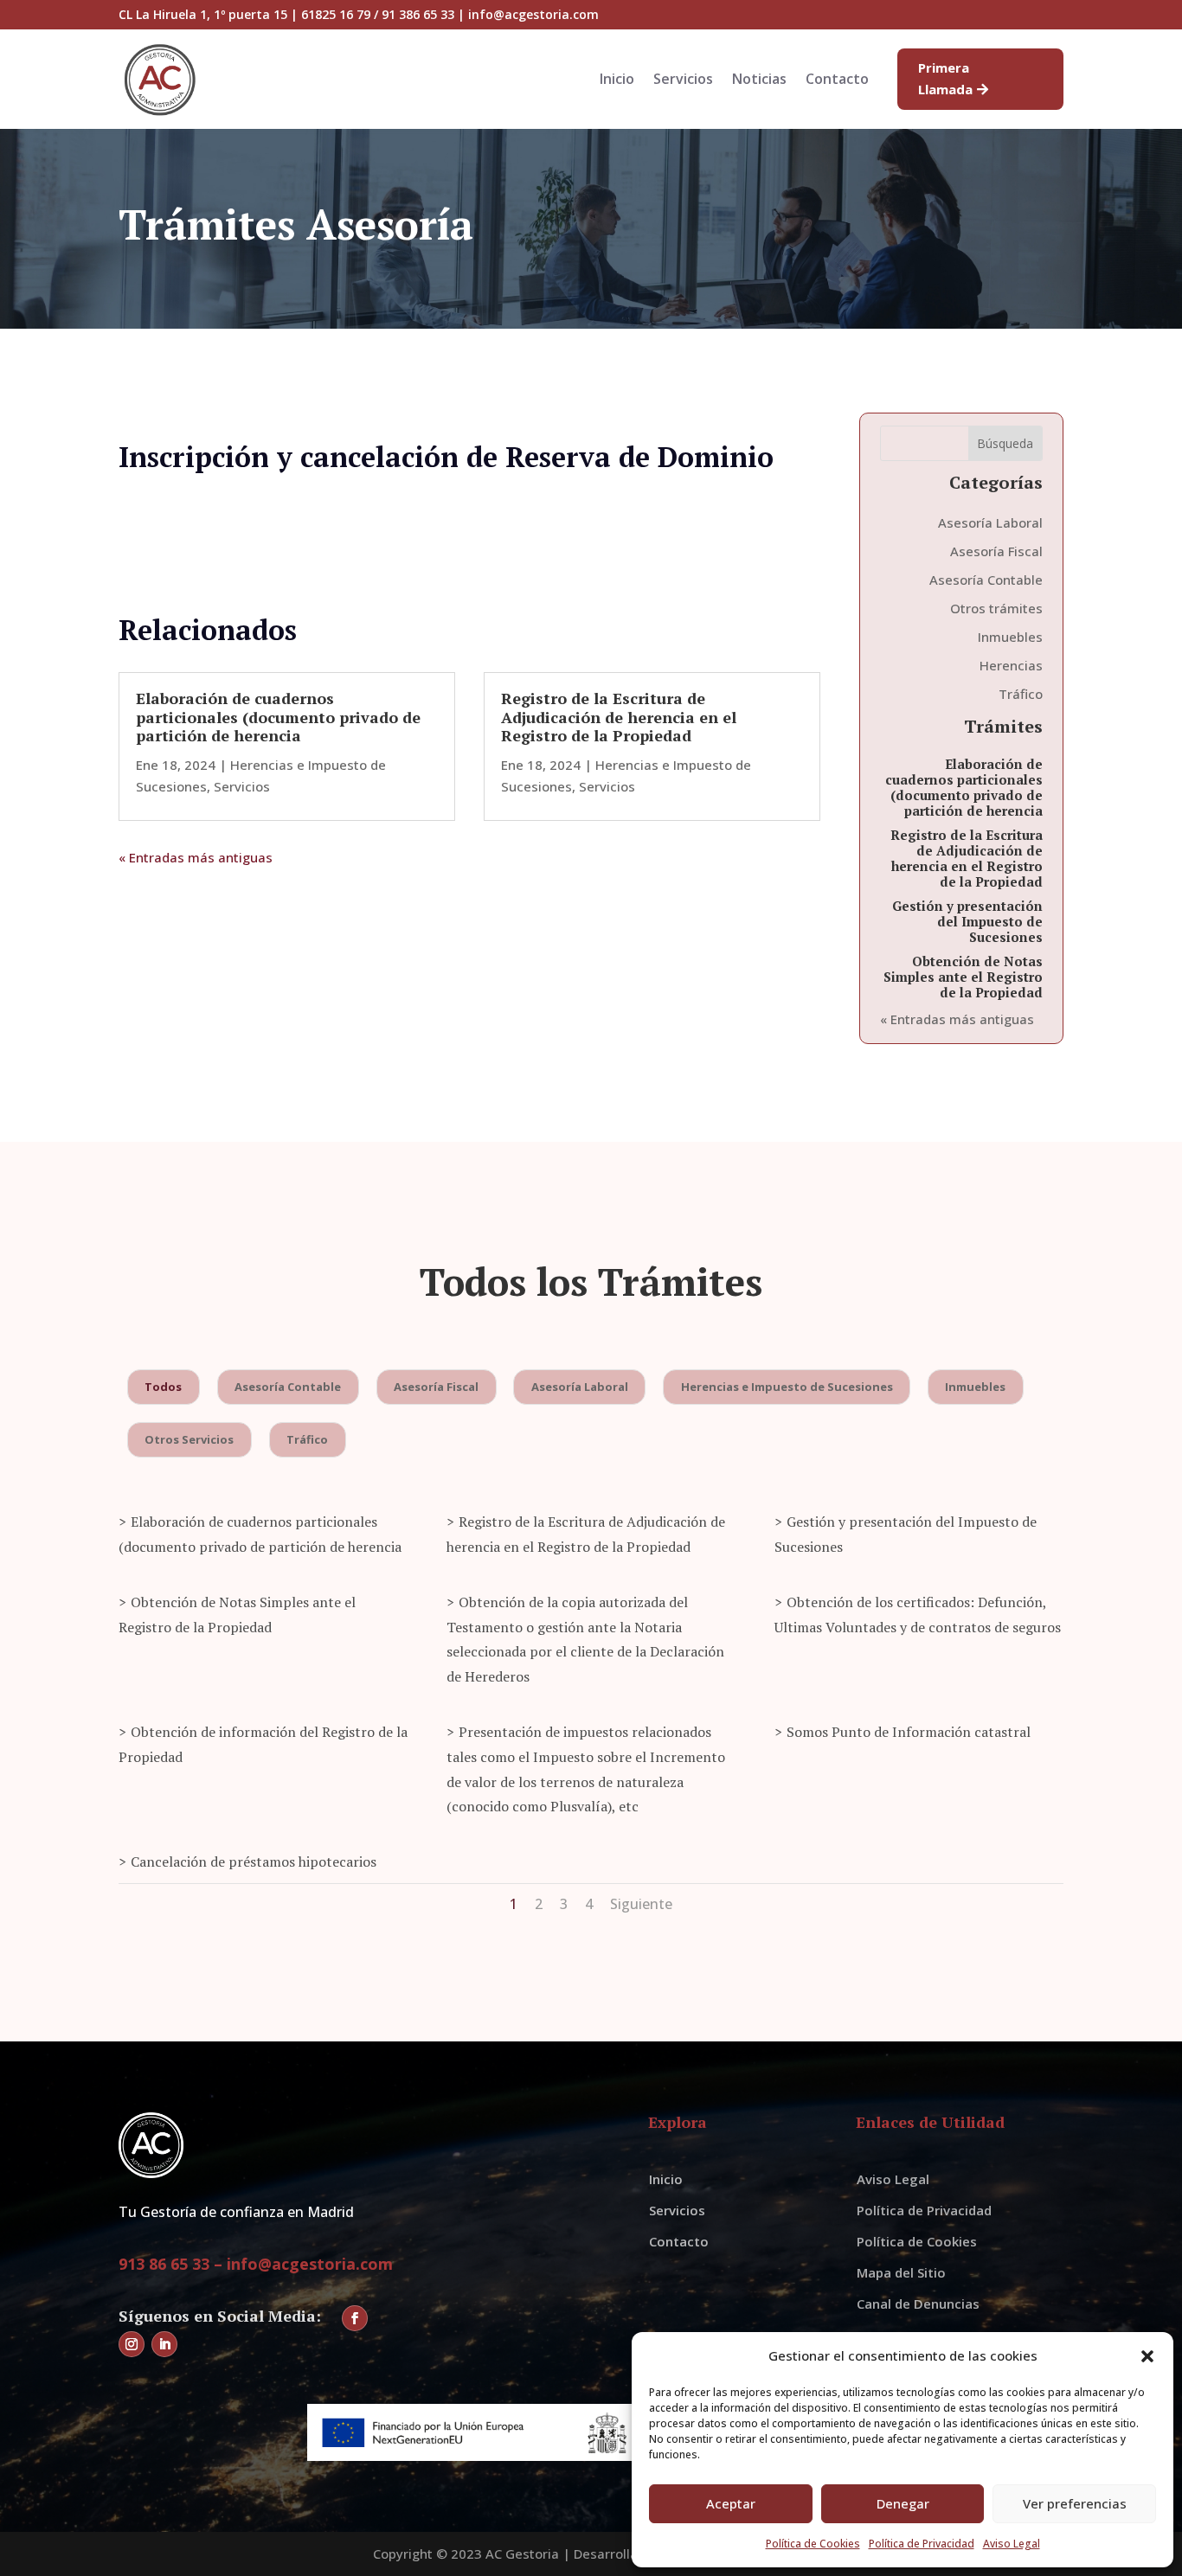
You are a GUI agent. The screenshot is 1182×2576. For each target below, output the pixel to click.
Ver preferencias (1075, 2503)
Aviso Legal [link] (1012, 2544)
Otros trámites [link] (996, 608)
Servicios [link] (683, 80)
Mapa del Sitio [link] (901, 2272)
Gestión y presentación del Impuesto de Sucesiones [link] (967, 921)
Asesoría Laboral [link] (990, 522)
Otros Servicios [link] (189, 1439)
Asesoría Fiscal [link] (996, 551)
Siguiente (641, 1904)
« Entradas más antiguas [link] (196, 857)
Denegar (903, 2503)
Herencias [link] (1011, 665)
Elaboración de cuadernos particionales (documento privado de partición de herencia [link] (278, 717)
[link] (160, 115)
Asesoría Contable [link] (986, 580)
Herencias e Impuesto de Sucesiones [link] (787, 1387)
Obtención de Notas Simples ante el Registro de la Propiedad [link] (963, 977)
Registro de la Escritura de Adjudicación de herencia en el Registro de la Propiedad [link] (619, 717)
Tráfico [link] (1021, 694)
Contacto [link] (837, 80)
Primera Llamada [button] (945, 79)
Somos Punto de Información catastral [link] (909, 1732)
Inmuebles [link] (1010, 637)
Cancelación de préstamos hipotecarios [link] (254, 1862)
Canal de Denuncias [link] (918, 2304)
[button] (1147, 2356)
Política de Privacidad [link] (922, 2544)
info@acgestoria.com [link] (310, 2264)
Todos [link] (163, 1387)
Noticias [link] (759, 80)
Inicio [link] (617, 80)
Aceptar (731, 2503)
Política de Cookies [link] (813, 2544)
